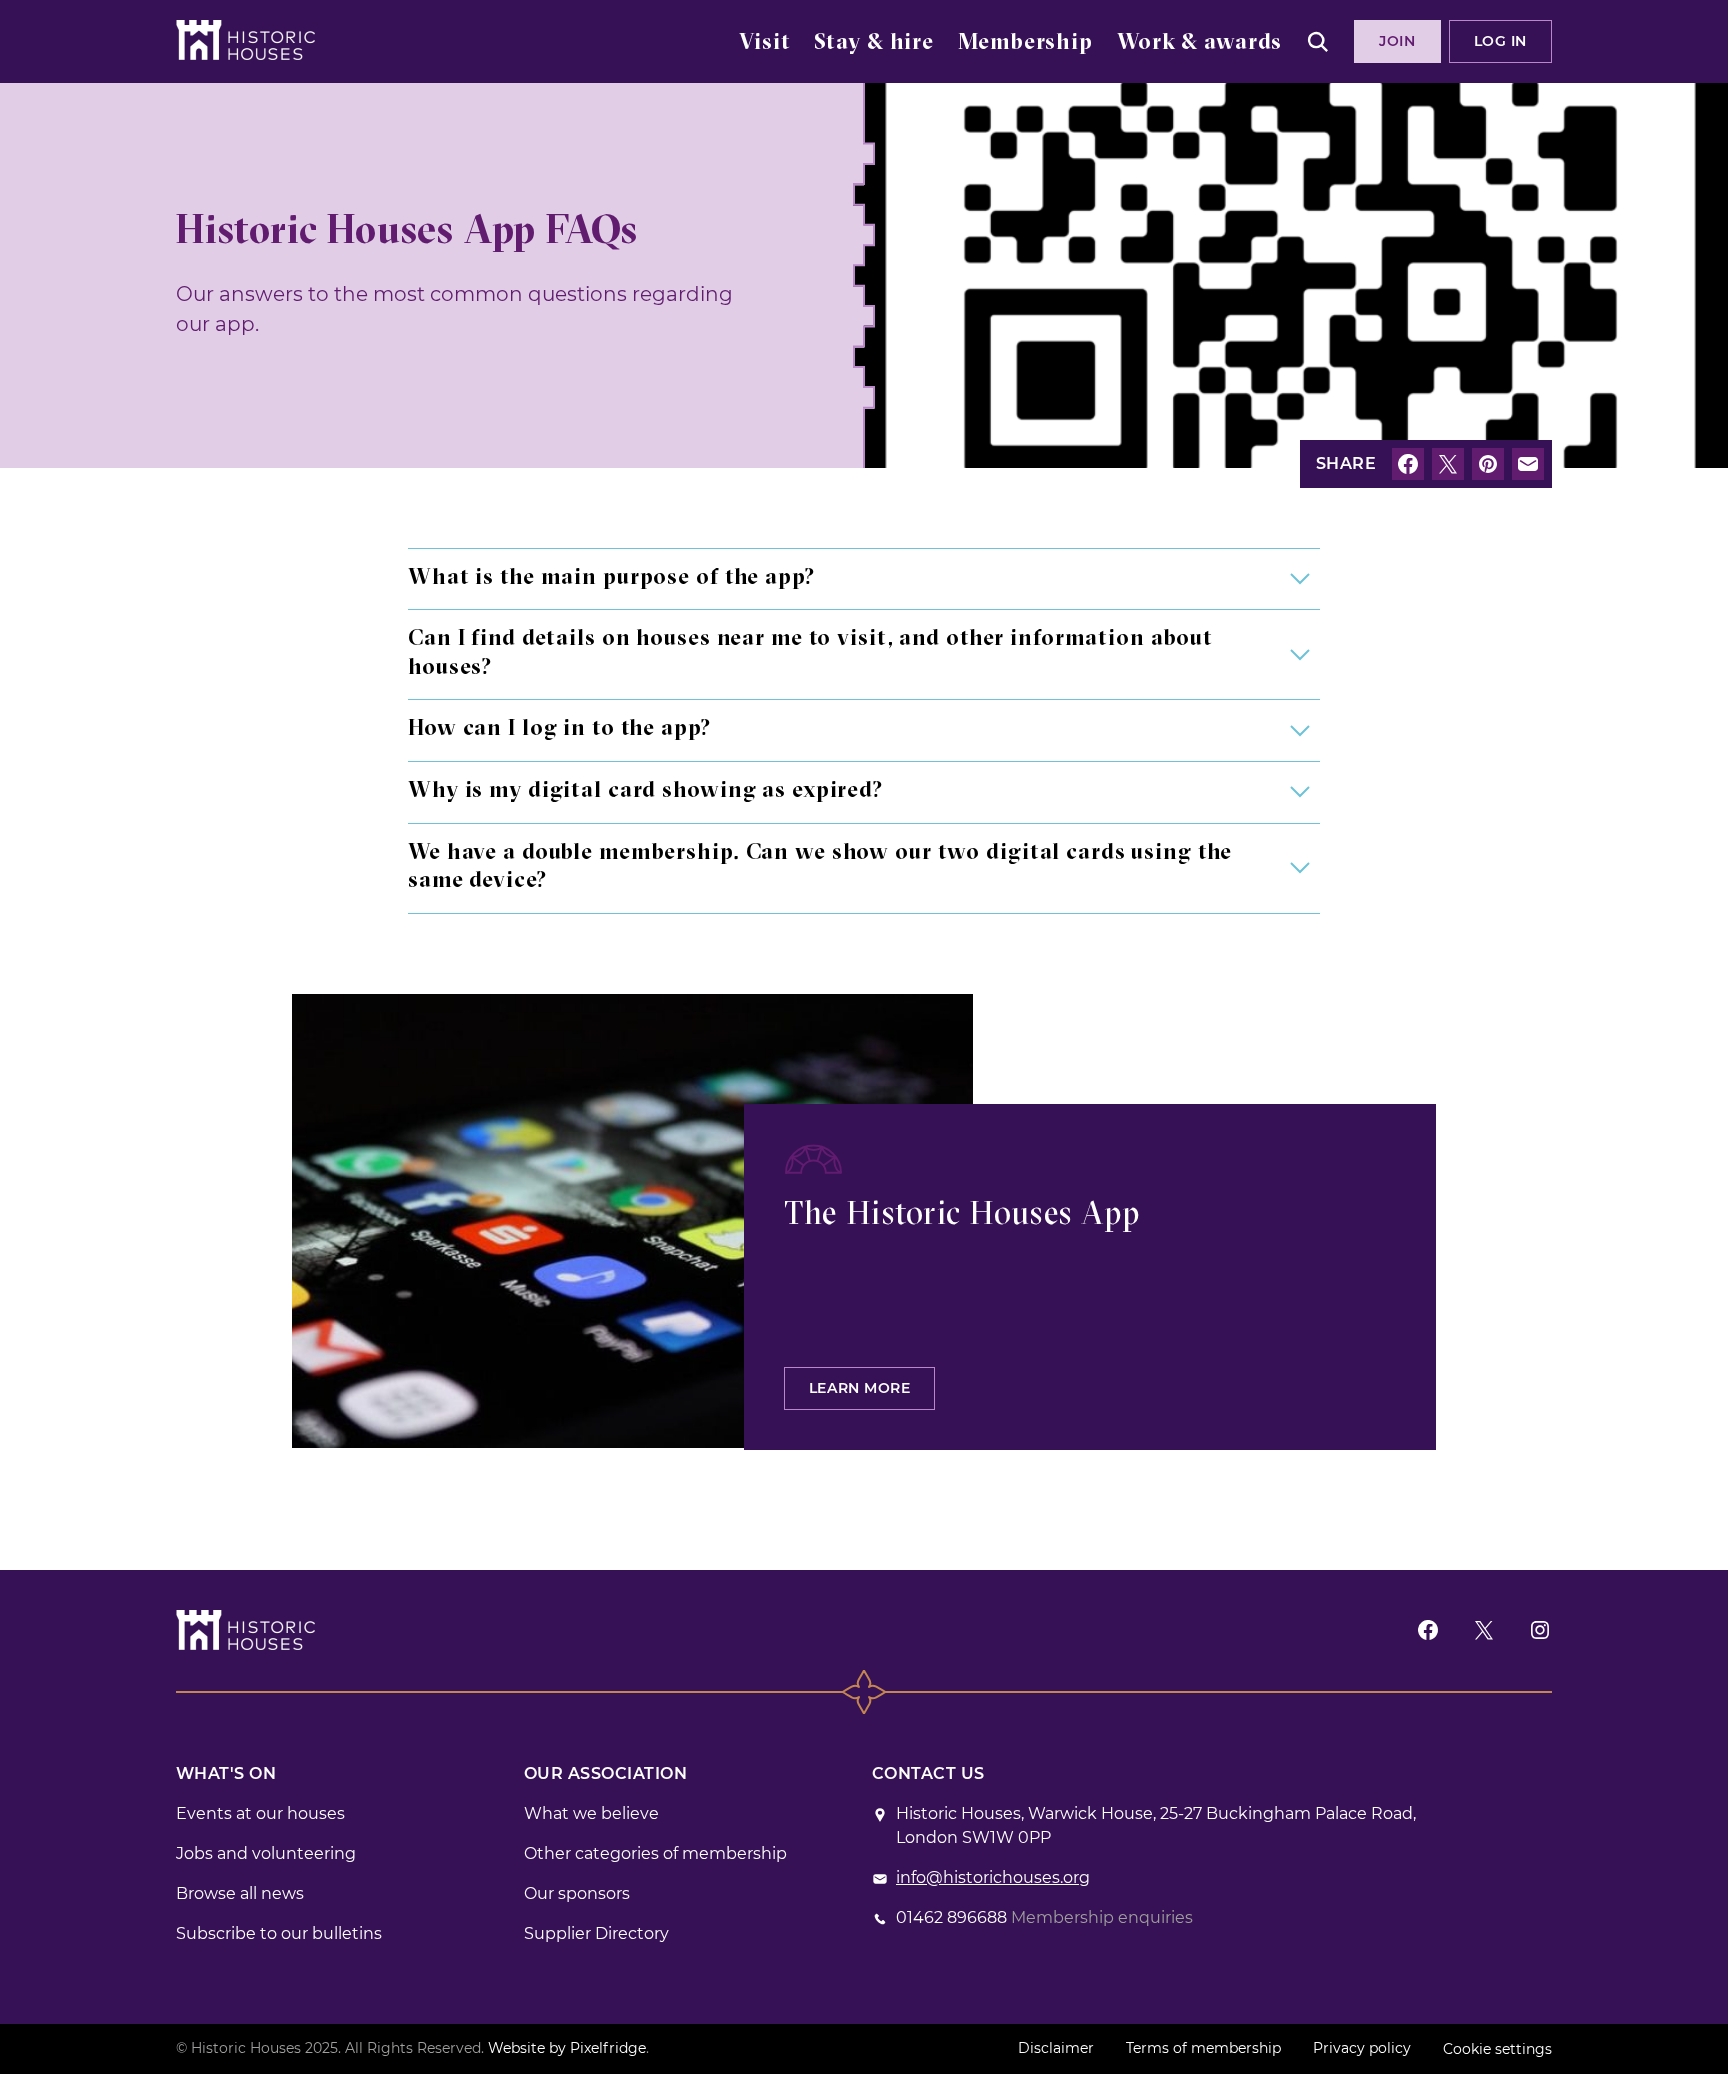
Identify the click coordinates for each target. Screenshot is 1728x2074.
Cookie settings (1497, 2049)
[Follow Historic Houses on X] (1484, 1629)
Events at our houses (260, 1813)
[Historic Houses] (245, 40)
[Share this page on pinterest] (1488, 464)
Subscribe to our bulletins (279, 1933)
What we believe (591, 1813)
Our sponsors (577, 1893)
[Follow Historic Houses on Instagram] (1540, 1629)
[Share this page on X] (1448, 464)
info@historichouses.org (993, 1877)
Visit (764, 43)
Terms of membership (1203, 2048)
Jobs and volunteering (266, 1853)
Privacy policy (1362, 2048)
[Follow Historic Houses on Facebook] (1428, 1629)
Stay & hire (874, 43)
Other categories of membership (655, 1853)
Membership (1025, 43)
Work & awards (1199, 43)
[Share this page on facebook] (1408, 464)
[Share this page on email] (1528, 464)
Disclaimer (1056, 2048)
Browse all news (240, 1893)
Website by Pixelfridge (567, 2048)
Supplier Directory (596, 1933)
